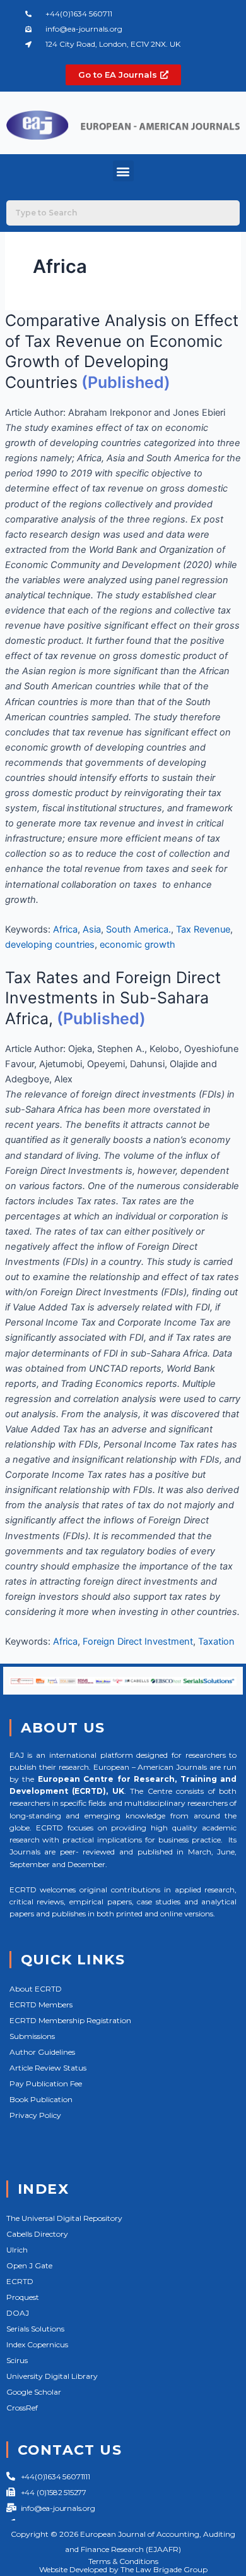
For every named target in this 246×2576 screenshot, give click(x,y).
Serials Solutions (35, 2329)
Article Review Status (48, 2068)
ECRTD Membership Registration (70, 2020)
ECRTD (20, 2281)
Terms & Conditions (123, 2561)
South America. (138, 929)
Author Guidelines (42, 2052)
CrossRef (22, 2408)
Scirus (17, 2360)
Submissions (32, 2036)
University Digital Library (52, 2376)
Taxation (216, 1642)
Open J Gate (29, 2265)
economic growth (138, 945)
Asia (92, 929)
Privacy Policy (35, 2115)
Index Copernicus (37, 2344)
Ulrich (17, 2250)
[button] (123, 171)
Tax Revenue (203, 929)
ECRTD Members (41, 2005)
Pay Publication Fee (46, 2083)
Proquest (23, 2297)
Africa (65, 929)
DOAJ (18, 2313)
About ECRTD (36, 1989)
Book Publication (41, 2099)
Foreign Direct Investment (138, 1642)
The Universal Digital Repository (64, 2218)
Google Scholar (34, 2392)
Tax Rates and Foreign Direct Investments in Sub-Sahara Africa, (113, 998)
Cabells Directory (37, 2234)
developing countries (50, 945)
